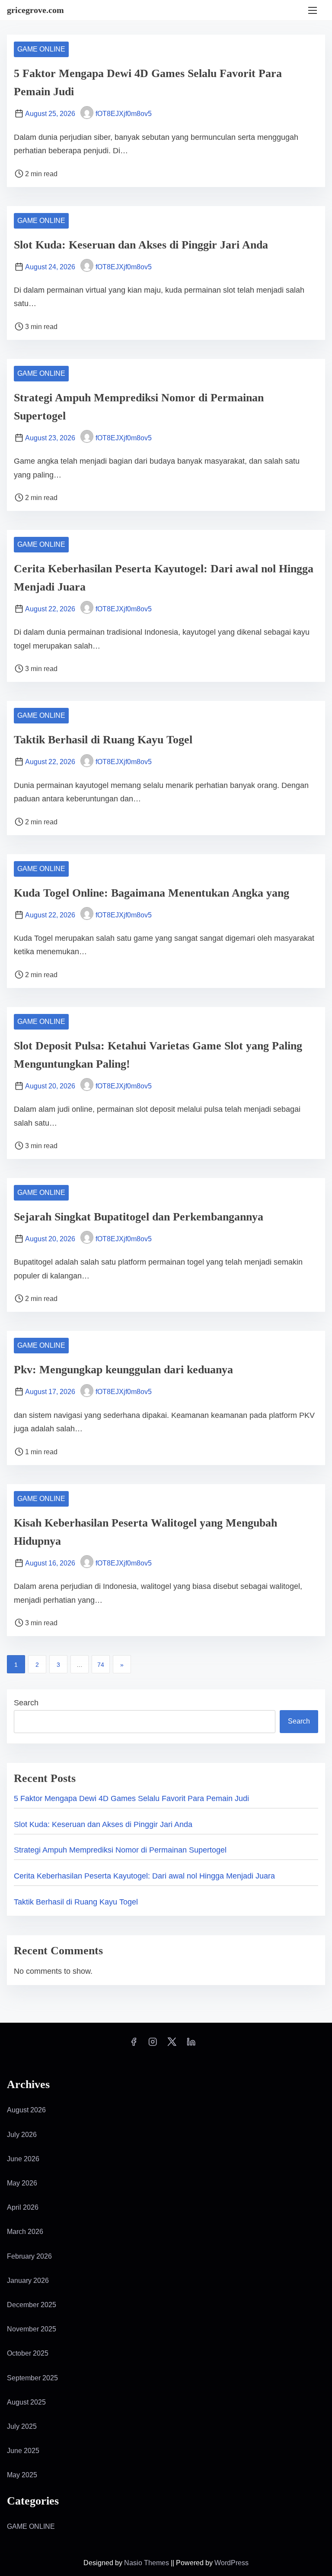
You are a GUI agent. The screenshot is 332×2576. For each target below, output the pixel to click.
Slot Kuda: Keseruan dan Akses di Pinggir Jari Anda (141, 245)
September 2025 (32, 2378)
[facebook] (134, 2045)
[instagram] (153, 2045)
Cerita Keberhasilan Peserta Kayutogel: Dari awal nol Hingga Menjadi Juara (144, 1876)
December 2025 (32, 2305)
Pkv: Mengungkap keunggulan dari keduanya (123, 1370)
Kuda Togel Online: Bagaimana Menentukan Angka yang (152, 893)
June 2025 (23, 2451)
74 (101, 1665)
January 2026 (28, 2281)
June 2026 (23, 2159)
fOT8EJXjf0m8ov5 (124, 114)
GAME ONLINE (41, 49)
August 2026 (26, 2110)
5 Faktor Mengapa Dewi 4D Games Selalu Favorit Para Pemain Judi (131, 1798)
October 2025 (28, 2353)
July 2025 (22, 2426)
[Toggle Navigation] (313, 10)
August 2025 (26, 2402)
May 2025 (22, 2475)
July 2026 (22, 2135)
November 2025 (32, 2329)
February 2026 (29, 2256)
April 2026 (23, 2207)
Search (26, 1703)
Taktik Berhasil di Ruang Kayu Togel (103, 740)
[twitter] (172, 2045)
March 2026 (25, 2232)
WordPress (231, 2563)
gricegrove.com (35, 10)
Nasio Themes (147, 2563)
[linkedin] (191, 2045)
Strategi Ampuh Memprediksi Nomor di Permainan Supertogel (120, 1850)
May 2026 (22, 2183)
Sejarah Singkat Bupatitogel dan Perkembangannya (139, 1217)
